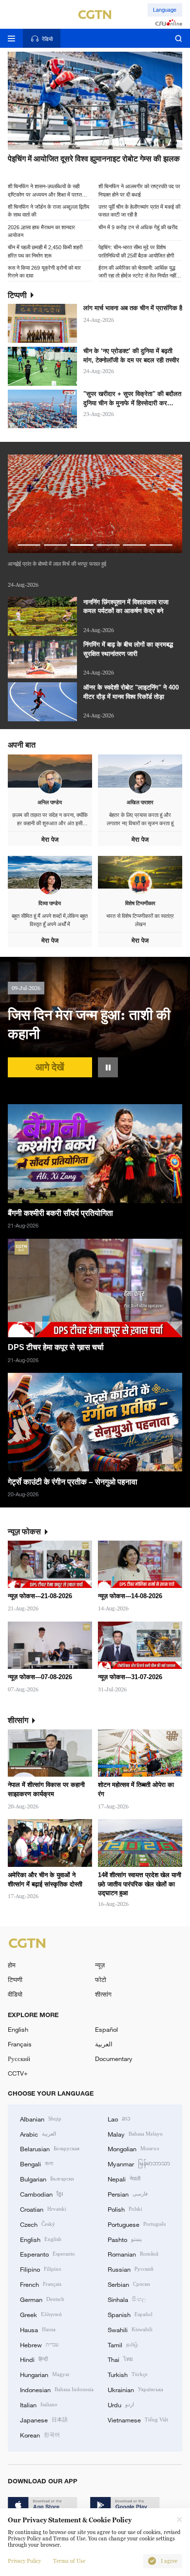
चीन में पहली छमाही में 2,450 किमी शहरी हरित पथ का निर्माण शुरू (45, 251)
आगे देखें (50, 1067)
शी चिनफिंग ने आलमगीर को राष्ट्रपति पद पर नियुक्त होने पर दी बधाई (139, 190)
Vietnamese (138, 2419)
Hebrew (39, 2344)
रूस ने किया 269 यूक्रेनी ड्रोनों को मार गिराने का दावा (44, 271)
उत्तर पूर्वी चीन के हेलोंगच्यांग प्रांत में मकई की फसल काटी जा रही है (139, 210)
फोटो (101, 1980)
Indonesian (57, 2389)
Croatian (43, 2209)
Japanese (44, 2419)
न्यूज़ (100, 1965)
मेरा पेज (50, 840)
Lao (119, 2119)
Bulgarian (47, 2179)
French (41, 2284)
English (18, 2029)
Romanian (133, 2254)
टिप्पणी (15, 1980)
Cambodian (41, 2194)
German (42, 2299)
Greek (41, 2314)
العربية (104, 2044)
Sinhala (127, 2299)
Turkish (128, 2374)
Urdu (121, 2404)
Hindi (34, 2359)
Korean (40, 2435)
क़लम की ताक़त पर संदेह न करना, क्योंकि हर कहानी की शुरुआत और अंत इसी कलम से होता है (50, 820)
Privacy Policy (24, 2561)
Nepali (124, 2179)
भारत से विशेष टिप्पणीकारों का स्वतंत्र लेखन (140, 920)
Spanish (130, 2314)
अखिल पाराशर (140, 802)
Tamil (123, 2344)
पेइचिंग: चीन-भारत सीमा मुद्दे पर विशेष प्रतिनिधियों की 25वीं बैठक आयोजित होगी (136, 251)
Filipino (41, 2269)
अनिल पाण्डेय (50, 802)
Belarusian (50, 2148)
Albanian (41, 2119)
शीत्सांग (103, 1994)
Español (106, 2029)
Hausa (38, 2329)
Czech (38, 2224)
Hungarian (45, 2374)
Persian (128, 2194)
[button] (55, 144)
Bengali (37, 2163)
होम (12, 1965)
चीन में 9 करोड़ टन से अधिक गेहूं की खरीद (138, 227)
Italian (39, 2404)
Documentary (114, 2059)
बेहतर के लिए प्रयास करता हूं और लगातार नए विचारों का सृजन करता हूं (140, 819)
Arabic (38, 2134)
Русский (19, 2059)
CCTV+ (18, 2073)
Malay (135, 2134)
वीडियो (15, 1994)
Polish (125, 2209)
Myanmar (139, 2163)
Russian (131, 2269)
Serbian (129, 2284)
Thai (120, 2359)
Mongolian (133, 2148)
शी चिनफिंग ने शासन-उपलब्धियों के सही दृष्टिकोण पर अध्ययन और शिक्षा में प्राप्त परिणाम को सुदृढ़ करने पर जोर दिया (45, 190)
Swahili (130, 2329)
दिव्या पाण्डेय (50, 903)
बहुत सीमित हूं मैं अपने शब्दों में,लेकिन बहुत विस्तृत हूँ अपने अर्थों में (50, 920)
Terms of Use (69, 2561)
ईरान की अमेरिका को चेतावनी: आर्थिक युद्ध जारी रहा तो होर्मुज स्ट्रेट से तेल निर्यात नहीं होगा (137, 271)
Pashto (125, 2239)
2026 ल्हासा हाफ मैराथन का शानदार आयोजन (41, 231)
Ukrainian (135, 2389)
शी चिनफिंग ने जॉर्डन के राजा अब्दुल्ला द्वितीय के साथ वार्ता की (48, 210)
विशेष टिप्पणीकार (140, 903)
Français (20, 2044)
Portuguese (137, 2224)
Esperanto (47, 2254)
